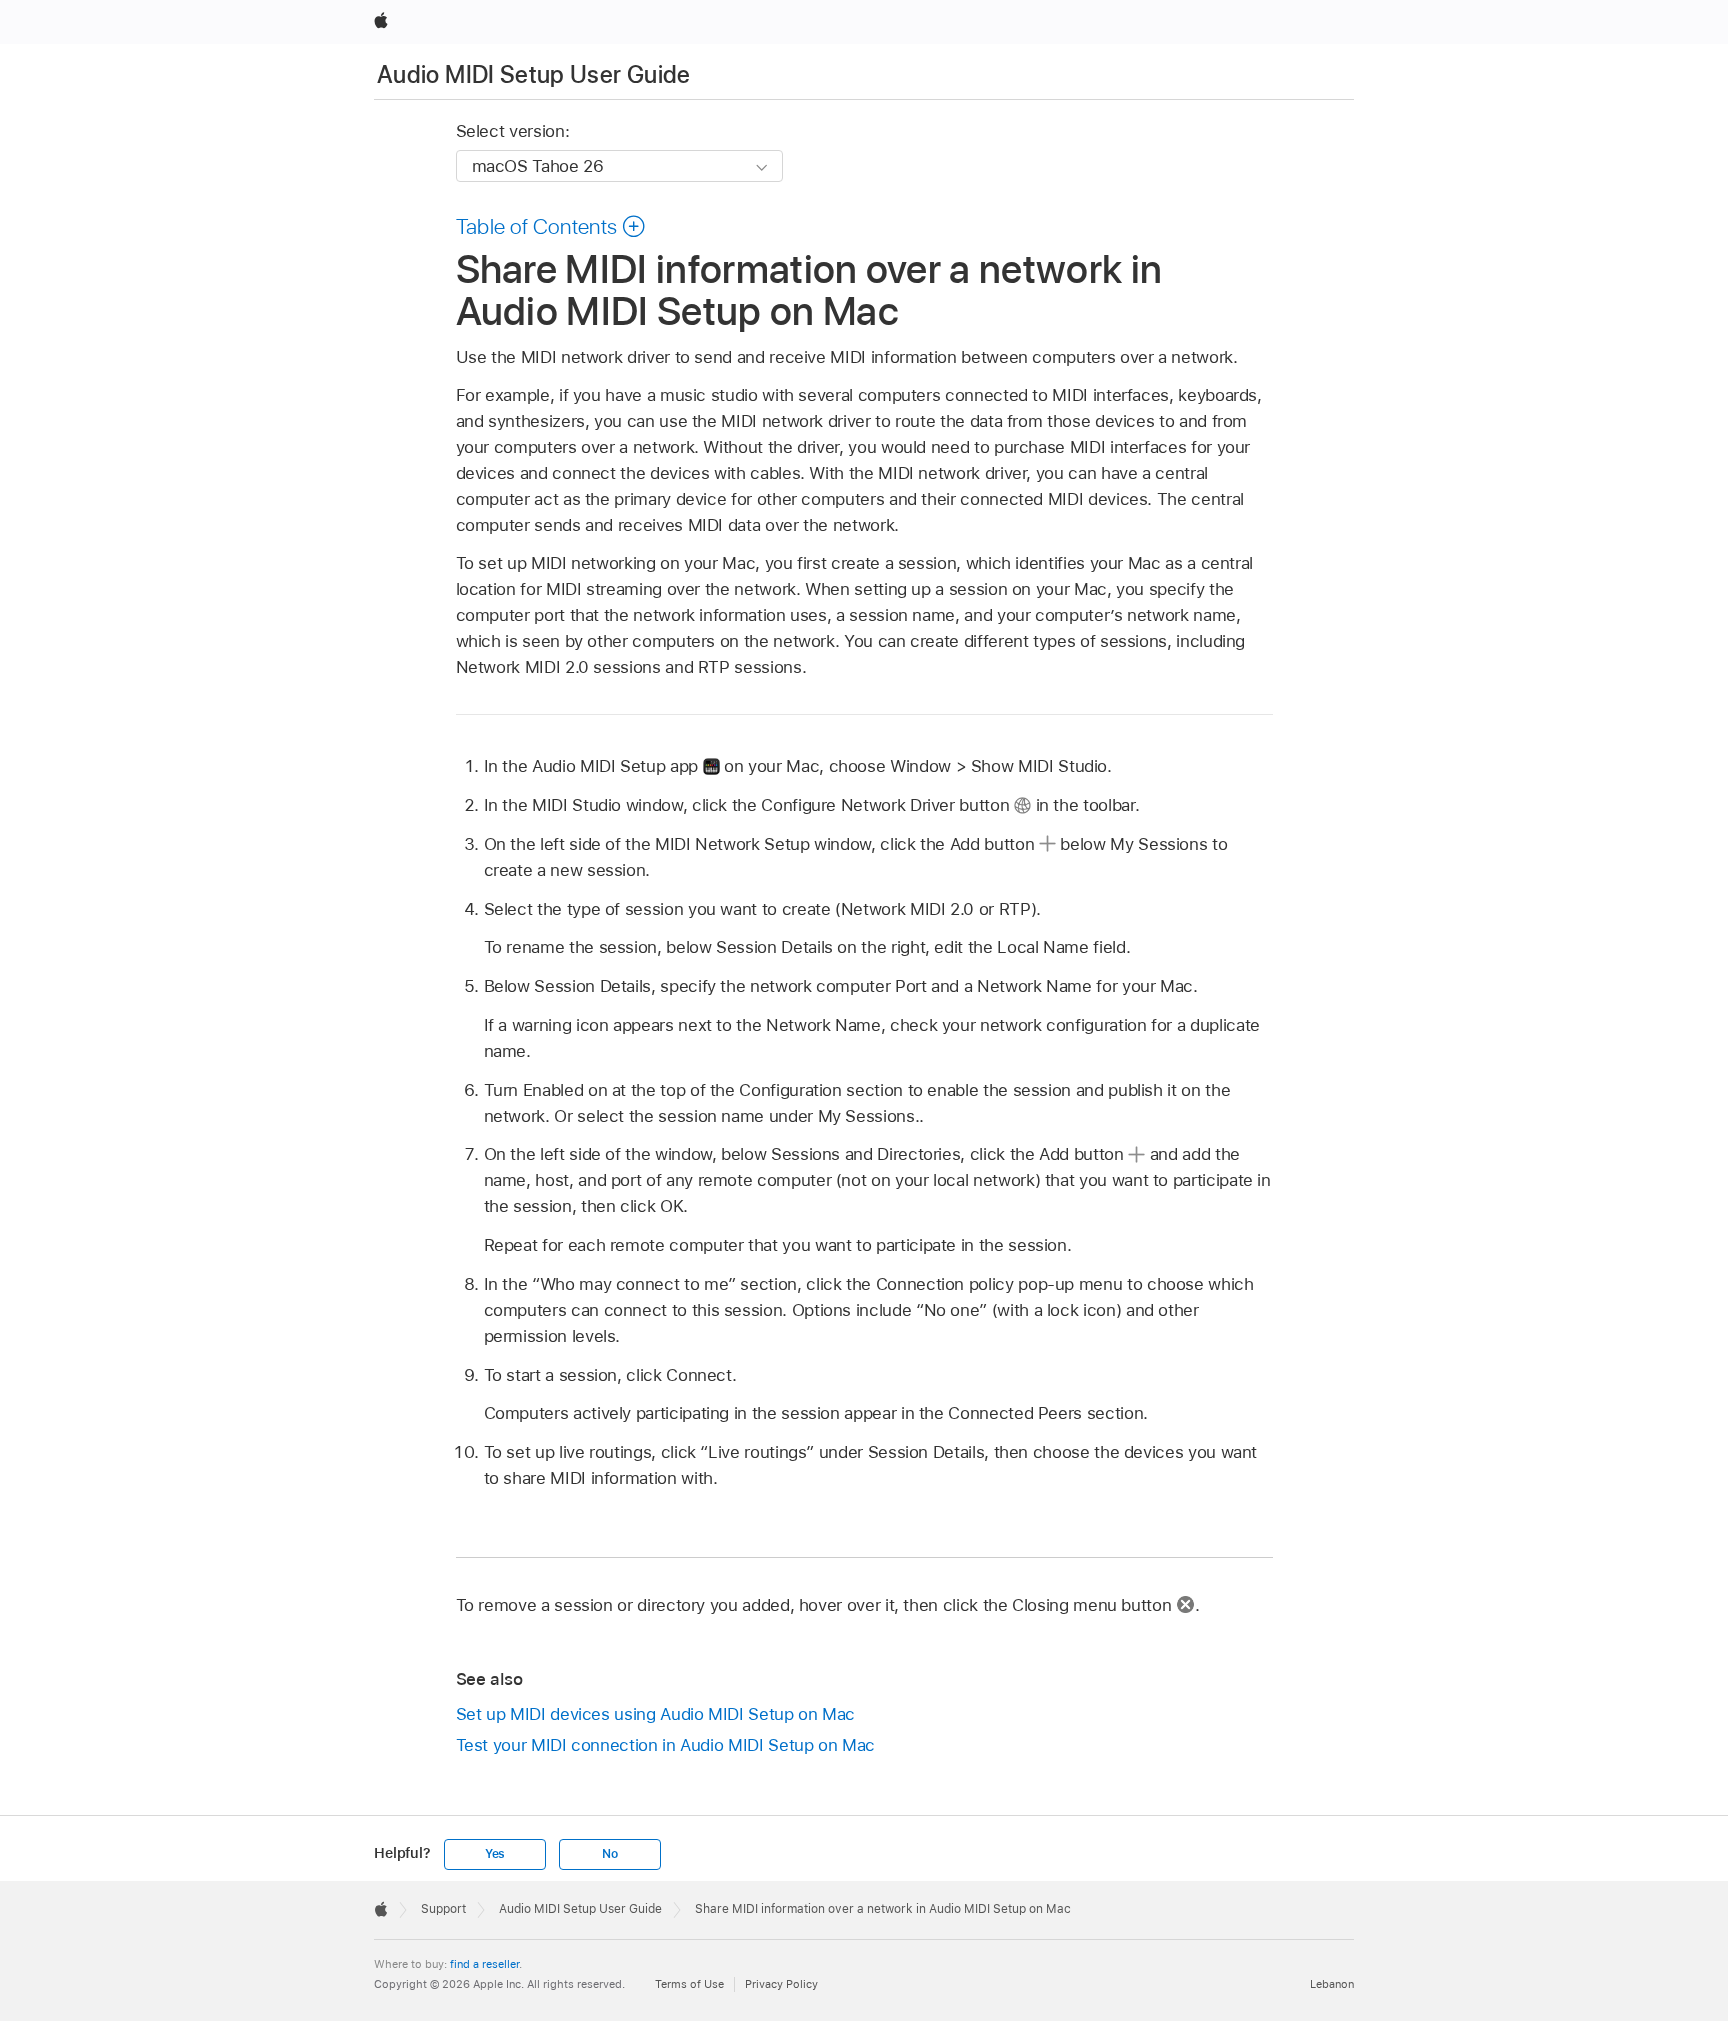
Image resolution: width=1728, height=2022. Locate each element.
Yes (495, 1854)
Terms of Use (689, 1984)
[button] (551, 226)
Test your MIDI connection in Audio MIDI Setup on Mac (665, 1745)
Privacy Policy (781, 1984)
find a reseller (484, 1964)
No (610, 1854)
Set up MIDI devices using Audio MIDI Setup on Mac (656, 1714)
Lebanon (1332, 1984)
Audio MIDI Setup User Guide (534, 74)
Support (443, 1909)
